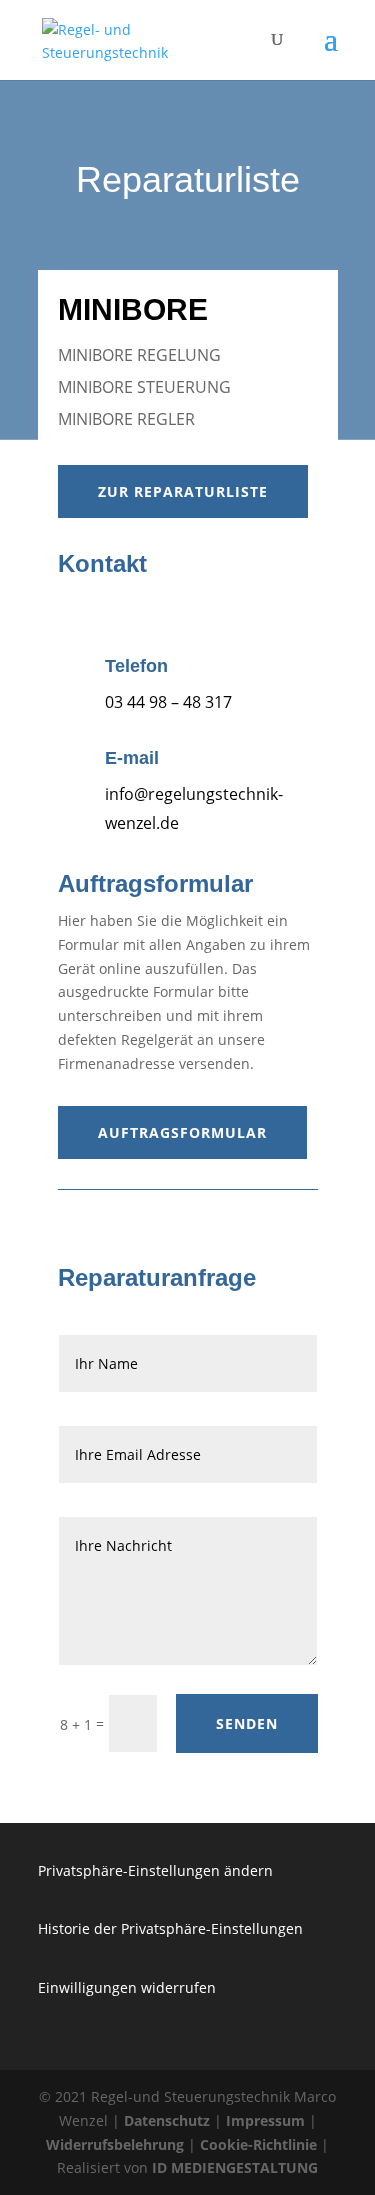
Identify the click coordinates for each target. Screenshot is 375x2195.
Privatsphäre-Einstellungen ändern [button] (155, 1870)
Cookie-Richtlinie (258, 2144)
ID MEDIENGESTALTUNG (235, 2167)
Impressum (265, 2120)
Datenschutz (167, 2120)
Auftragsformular (182, 1132)
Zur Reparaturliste (183, 491)
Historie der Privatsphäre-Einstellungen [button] (170, 1928)
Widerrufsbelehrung (115, 2144)
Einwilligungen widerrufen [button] (127, 1987)
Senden (247, 1723)
